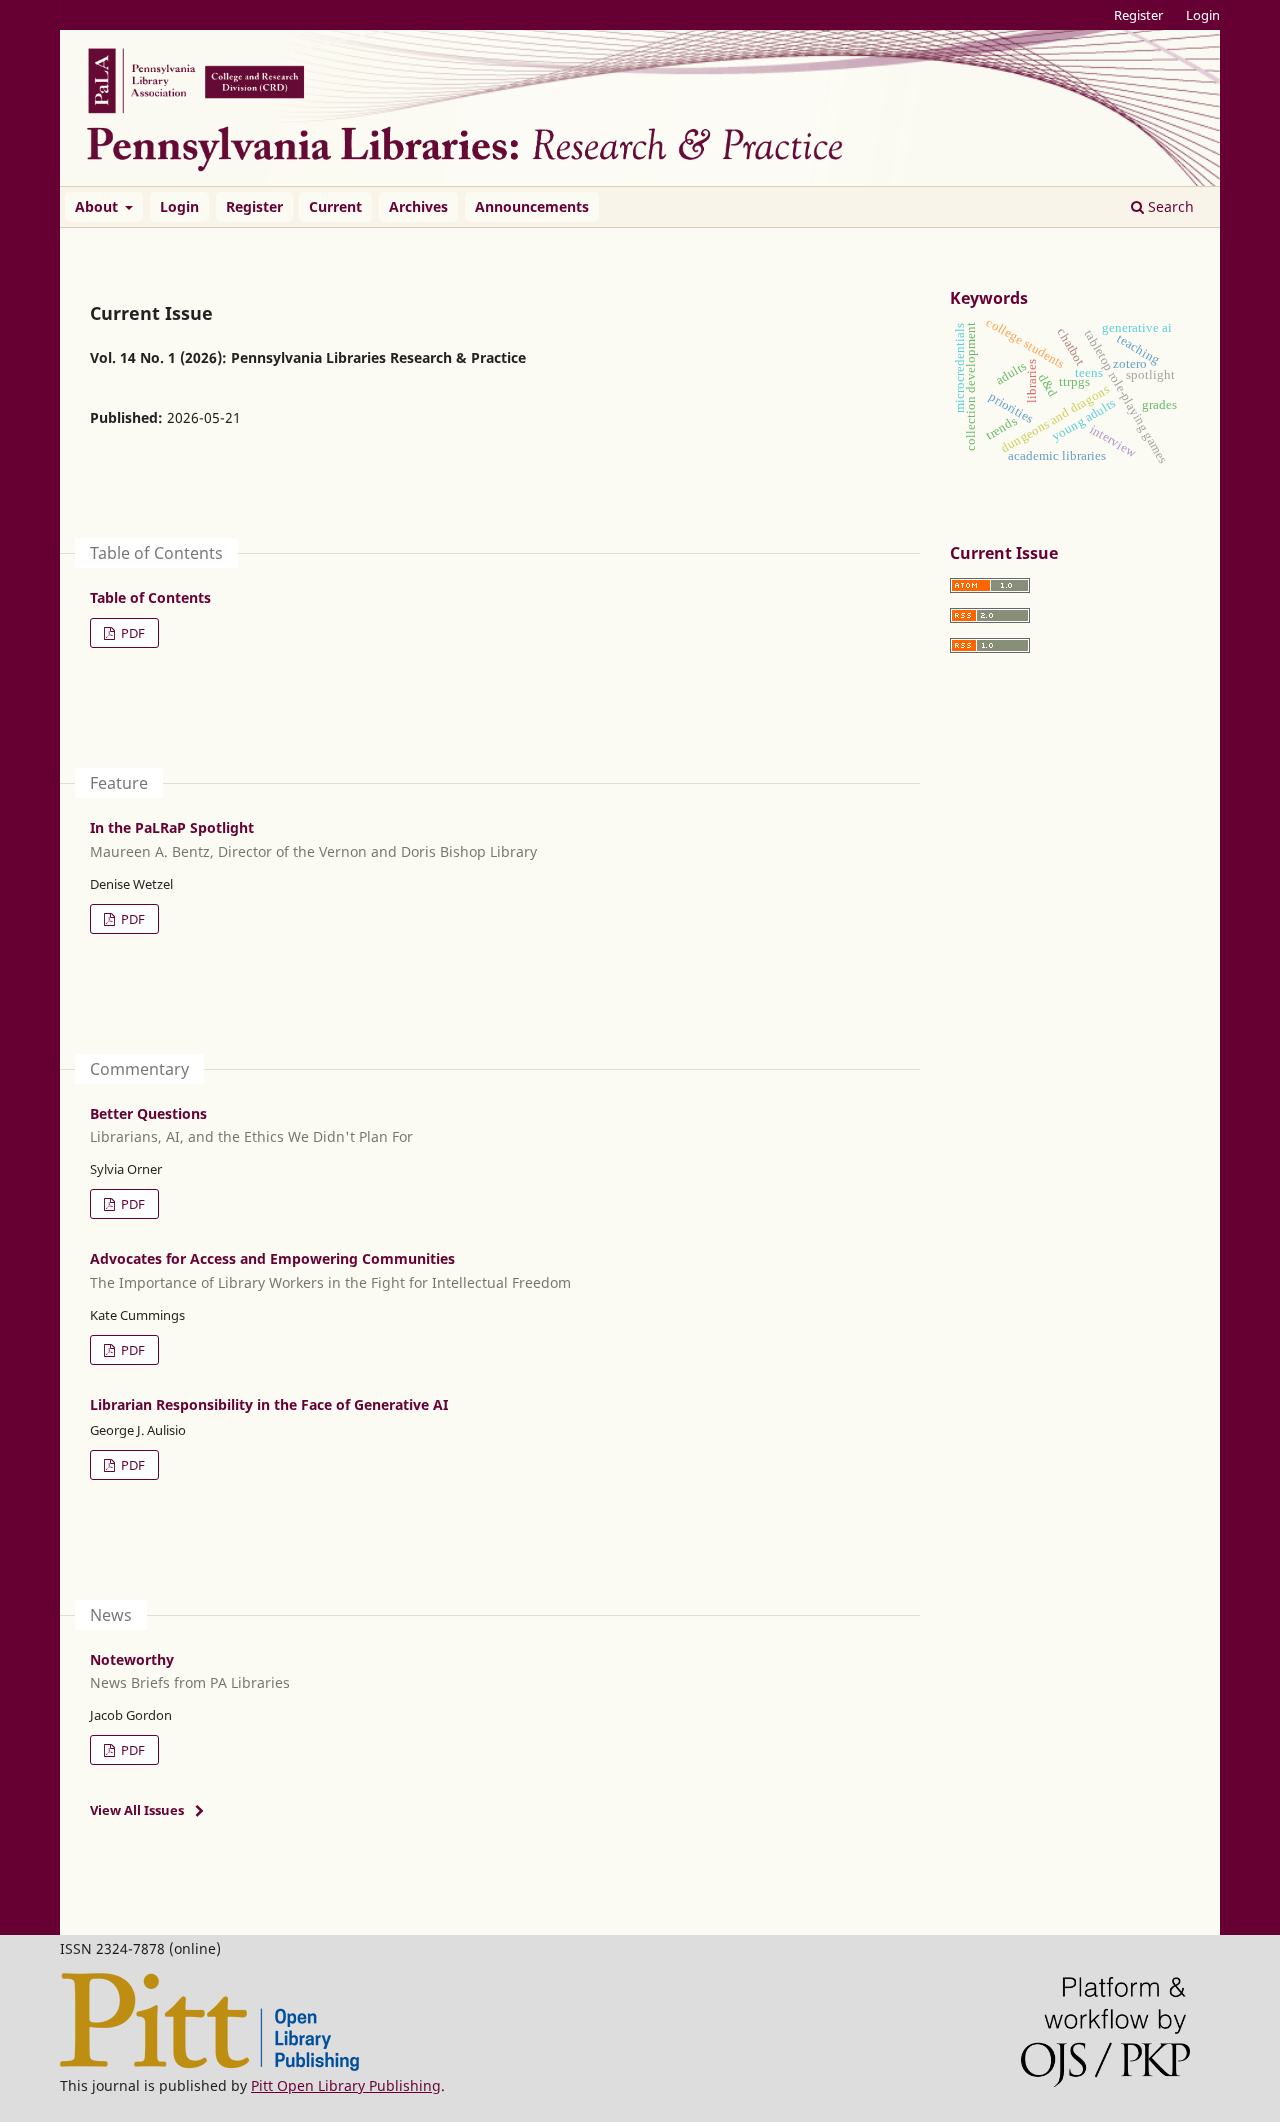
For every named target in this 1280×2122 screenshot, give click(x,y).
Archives (418, 206)
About (98, 206)
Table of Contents (150, 597)
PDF (131, 633)
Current (335, 206)
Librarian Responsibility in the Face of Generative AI (269, 1404)
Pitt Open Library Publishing (346, 2085)
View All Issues (137, 1810)
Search (1169, 206)
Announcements (532, 206)
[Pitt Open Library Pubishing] (209, 2065)
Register (254, 206)
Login (179, 206)
